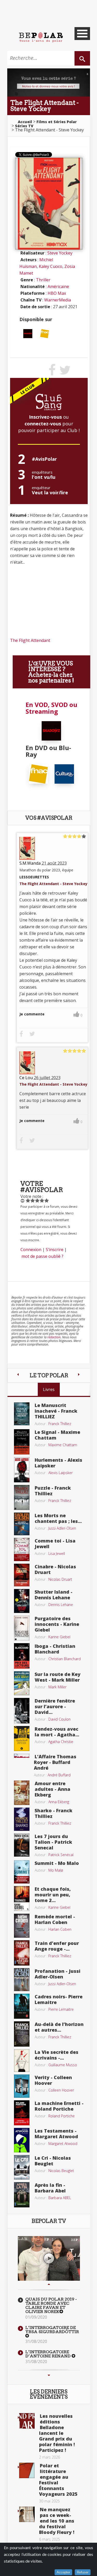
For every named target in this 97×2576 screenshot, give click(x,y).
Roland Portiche (62, 2116)
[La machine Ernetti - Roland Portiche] (22, 2112)
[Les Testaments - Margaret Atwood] (22, 2140)
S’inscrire (55, 1250)
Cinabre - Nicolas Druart (55, 1569)
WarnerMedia (58, 300)
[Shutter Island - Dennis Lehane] (22, 1601)
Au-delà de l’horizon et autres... (59, 2027)
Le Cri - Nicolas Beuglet (53, 2161)
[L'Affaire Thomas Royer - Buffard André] (22, 1755)
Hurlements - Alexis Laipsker (58, 1463)
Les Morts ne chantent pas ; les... (58, 1518)
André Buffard (59, 1775)
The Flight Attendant (30, 640)
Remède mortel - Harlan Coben (55, 1919)
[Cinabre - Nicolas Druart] (22, 1575)
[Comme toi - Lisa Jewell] (22, 1549)
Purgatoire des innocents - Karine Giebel (57, 1624)
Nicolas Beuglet (61, 2171)
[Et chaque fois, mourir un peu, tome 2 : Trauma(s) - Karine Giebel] (22, 1898)
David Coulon (59, 1719)
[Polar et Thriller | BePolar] (41, 37)
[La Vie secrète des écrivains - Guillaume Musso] (22, 2060)
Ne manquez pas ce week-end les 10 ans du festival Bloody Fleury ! (57, 2521)
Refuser (83, 2572)
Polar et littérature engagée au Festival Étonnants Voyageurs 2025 (58, 2480)
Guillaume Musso (63, 2065)
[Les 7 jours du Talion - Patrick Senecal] (22, 1844)
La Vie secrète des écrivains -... (57, 2055)
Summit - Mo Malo (57, 1863)
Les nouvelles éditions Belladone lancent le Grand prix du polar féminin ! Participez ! (57, 2433)
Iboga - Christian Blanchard (55, 1649)
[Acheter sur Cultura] (64, 774)
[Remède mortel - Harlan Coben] (22, 1925)
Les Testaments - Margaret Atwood (56, 2134)
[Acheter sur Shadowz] (28, 333)
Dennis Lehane (61, 1605)
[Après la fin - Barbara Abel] (22, 2194)
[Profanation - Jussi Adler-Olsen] (22, 1979)
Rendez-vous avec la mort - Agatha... (57, 1732)
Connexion (31, 1250)
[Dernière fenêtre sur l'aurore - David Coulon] (22, 1710)
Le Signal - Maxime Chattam (57, 1435)
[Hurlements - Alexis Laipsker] (22, 1469)
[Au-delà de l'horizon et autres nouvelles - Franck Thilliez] (22, 2033)
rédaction (54, 1337)
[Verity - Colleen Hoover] (22, 2086)
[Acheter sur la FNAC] (45, 333)
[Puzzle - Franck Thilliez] (22, 1497)
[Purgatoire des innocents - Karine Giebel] (22, 1627)
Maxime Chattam (63, 1445)
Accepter (63, 2572)
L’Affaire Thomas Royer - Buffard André (55, 1762)
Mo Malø (56, 1870)
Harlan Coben (60, 1929)
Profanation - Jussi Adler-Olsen (58, 1974)
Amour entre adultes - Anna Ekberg (53, 1789)
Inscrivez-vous (45, 417)
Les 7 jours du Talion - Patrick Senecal (53, 1842)
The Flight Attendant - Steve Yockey (53, 884)
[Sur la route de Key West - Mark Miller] (22, 1683)
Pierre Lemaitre (61, 2009)
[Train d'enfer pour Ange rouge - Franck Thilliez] (22, 1952)
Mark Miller (57, 1687)
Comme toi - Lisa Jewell (55, 1544)
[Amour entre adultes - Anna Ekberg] (22, 1792)
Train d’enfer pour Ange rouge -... (57, 1946)
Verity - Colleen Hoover (53, 2080)
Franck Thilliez (60, 1424)
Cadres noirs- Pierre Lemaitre (59, 1999)
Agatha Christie (61, 1742)
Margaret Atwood (63, 2144)
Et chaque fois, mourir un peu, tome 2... (53, 1895)
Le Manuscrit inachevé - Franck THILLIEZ (56, 1411)
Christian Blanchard (65, 1659)
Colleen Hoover (61, 2090)
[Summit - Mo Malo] (22, 1871)
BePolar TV (49, 2221)
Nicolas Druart (60, 1579)
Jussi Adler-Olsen (62, 1528)
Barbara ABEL (60, 2198)
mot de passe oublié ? (42, 1256)
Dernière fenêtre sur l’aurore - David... (55, 1706)
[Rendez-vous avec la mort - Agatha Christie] (22, 1738)
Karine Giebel (59, 1637)
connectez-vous (43, 424)
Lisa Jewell (57, 1553)
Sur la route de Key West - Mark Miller (58, 1677)
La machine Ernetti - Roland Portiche (59, 2106)
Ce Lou (26, 1078)
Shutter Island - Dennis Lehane (54, 1595)
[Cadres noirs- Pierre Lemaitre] (22, 2006)
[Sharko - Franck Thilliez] (22, 1819)
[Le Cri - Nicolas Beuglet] (22, 2167)
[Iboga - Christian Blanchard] (22, 1655)
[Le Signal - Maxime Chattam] (22, 1441)
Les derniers (49, 2394)
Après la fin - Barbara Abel (50, 2188)
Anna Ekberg (59, 1802)
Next (49, 2375)
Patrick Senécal (61, 1855)
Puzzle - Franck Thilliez (53, 1491)
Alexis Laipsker (61, 1473)
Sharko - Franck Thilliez (54, 1813)
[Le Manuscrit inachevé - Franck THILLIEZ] (22, 1413)
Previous (49, 2284)
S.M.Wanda (30, 863)
